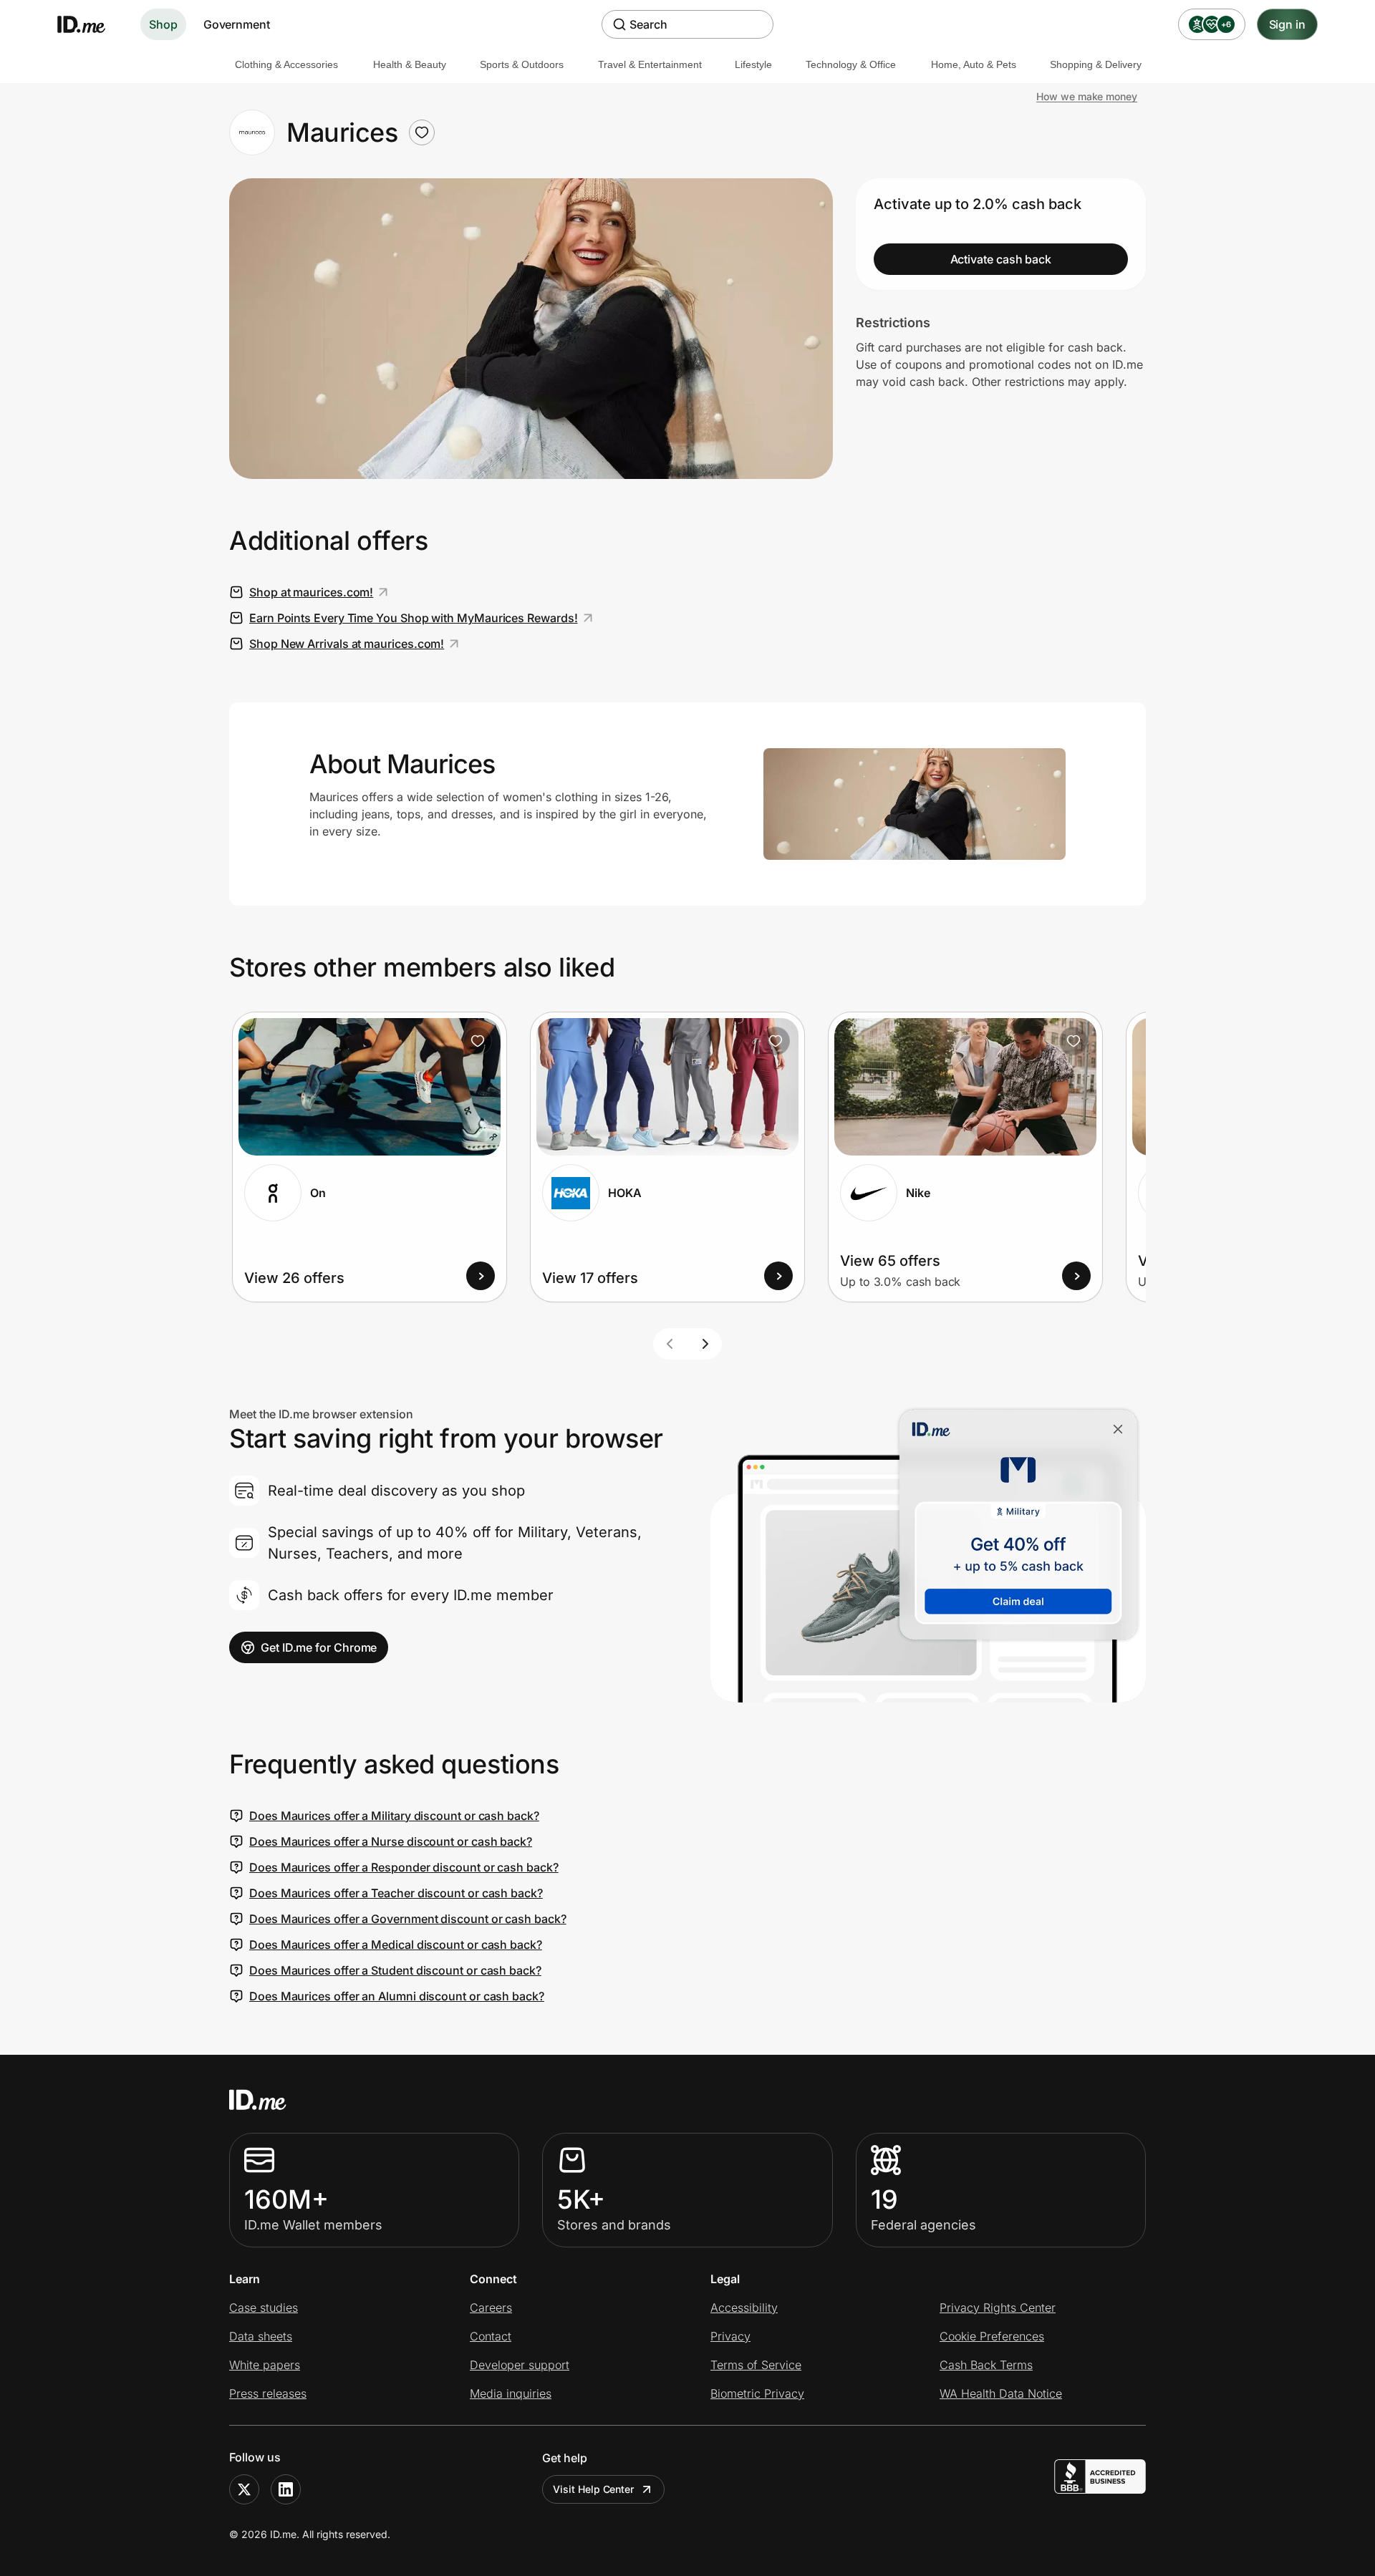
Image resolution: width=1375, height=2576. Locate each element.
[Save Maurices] (422, 132)
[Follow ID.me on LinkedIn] (286, 2489)
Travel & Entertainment (650, 64)
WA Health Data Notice (1001, 2393)
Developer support (520, 2365)
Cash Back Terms (986, 2365)
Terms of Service (756, 2365)
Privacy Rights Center (998, 2308)
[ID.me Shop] (90, 24)
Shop (163, 24)
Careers (491, 2308)
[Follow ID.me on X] (244, 2489)
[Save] (478, 1041)
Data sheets (261, 2336)
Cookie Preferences (992, 2336)
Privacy (730, 2336)
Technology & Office (851, 64)
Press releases (268, 2393)
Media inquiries (511, 2393)
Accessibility (744, 2308)
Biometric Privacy (757, 2393)
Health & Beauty (410, 64)
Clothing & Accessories (286, 64)
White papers (265, 2365)
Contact (491, 2336)
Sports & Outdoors (522, 64)
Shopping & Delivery (1096, 64)
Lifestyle (753, 64)
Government (237, 24)
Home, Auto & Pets (974, 64)
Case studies (264, 2308)
